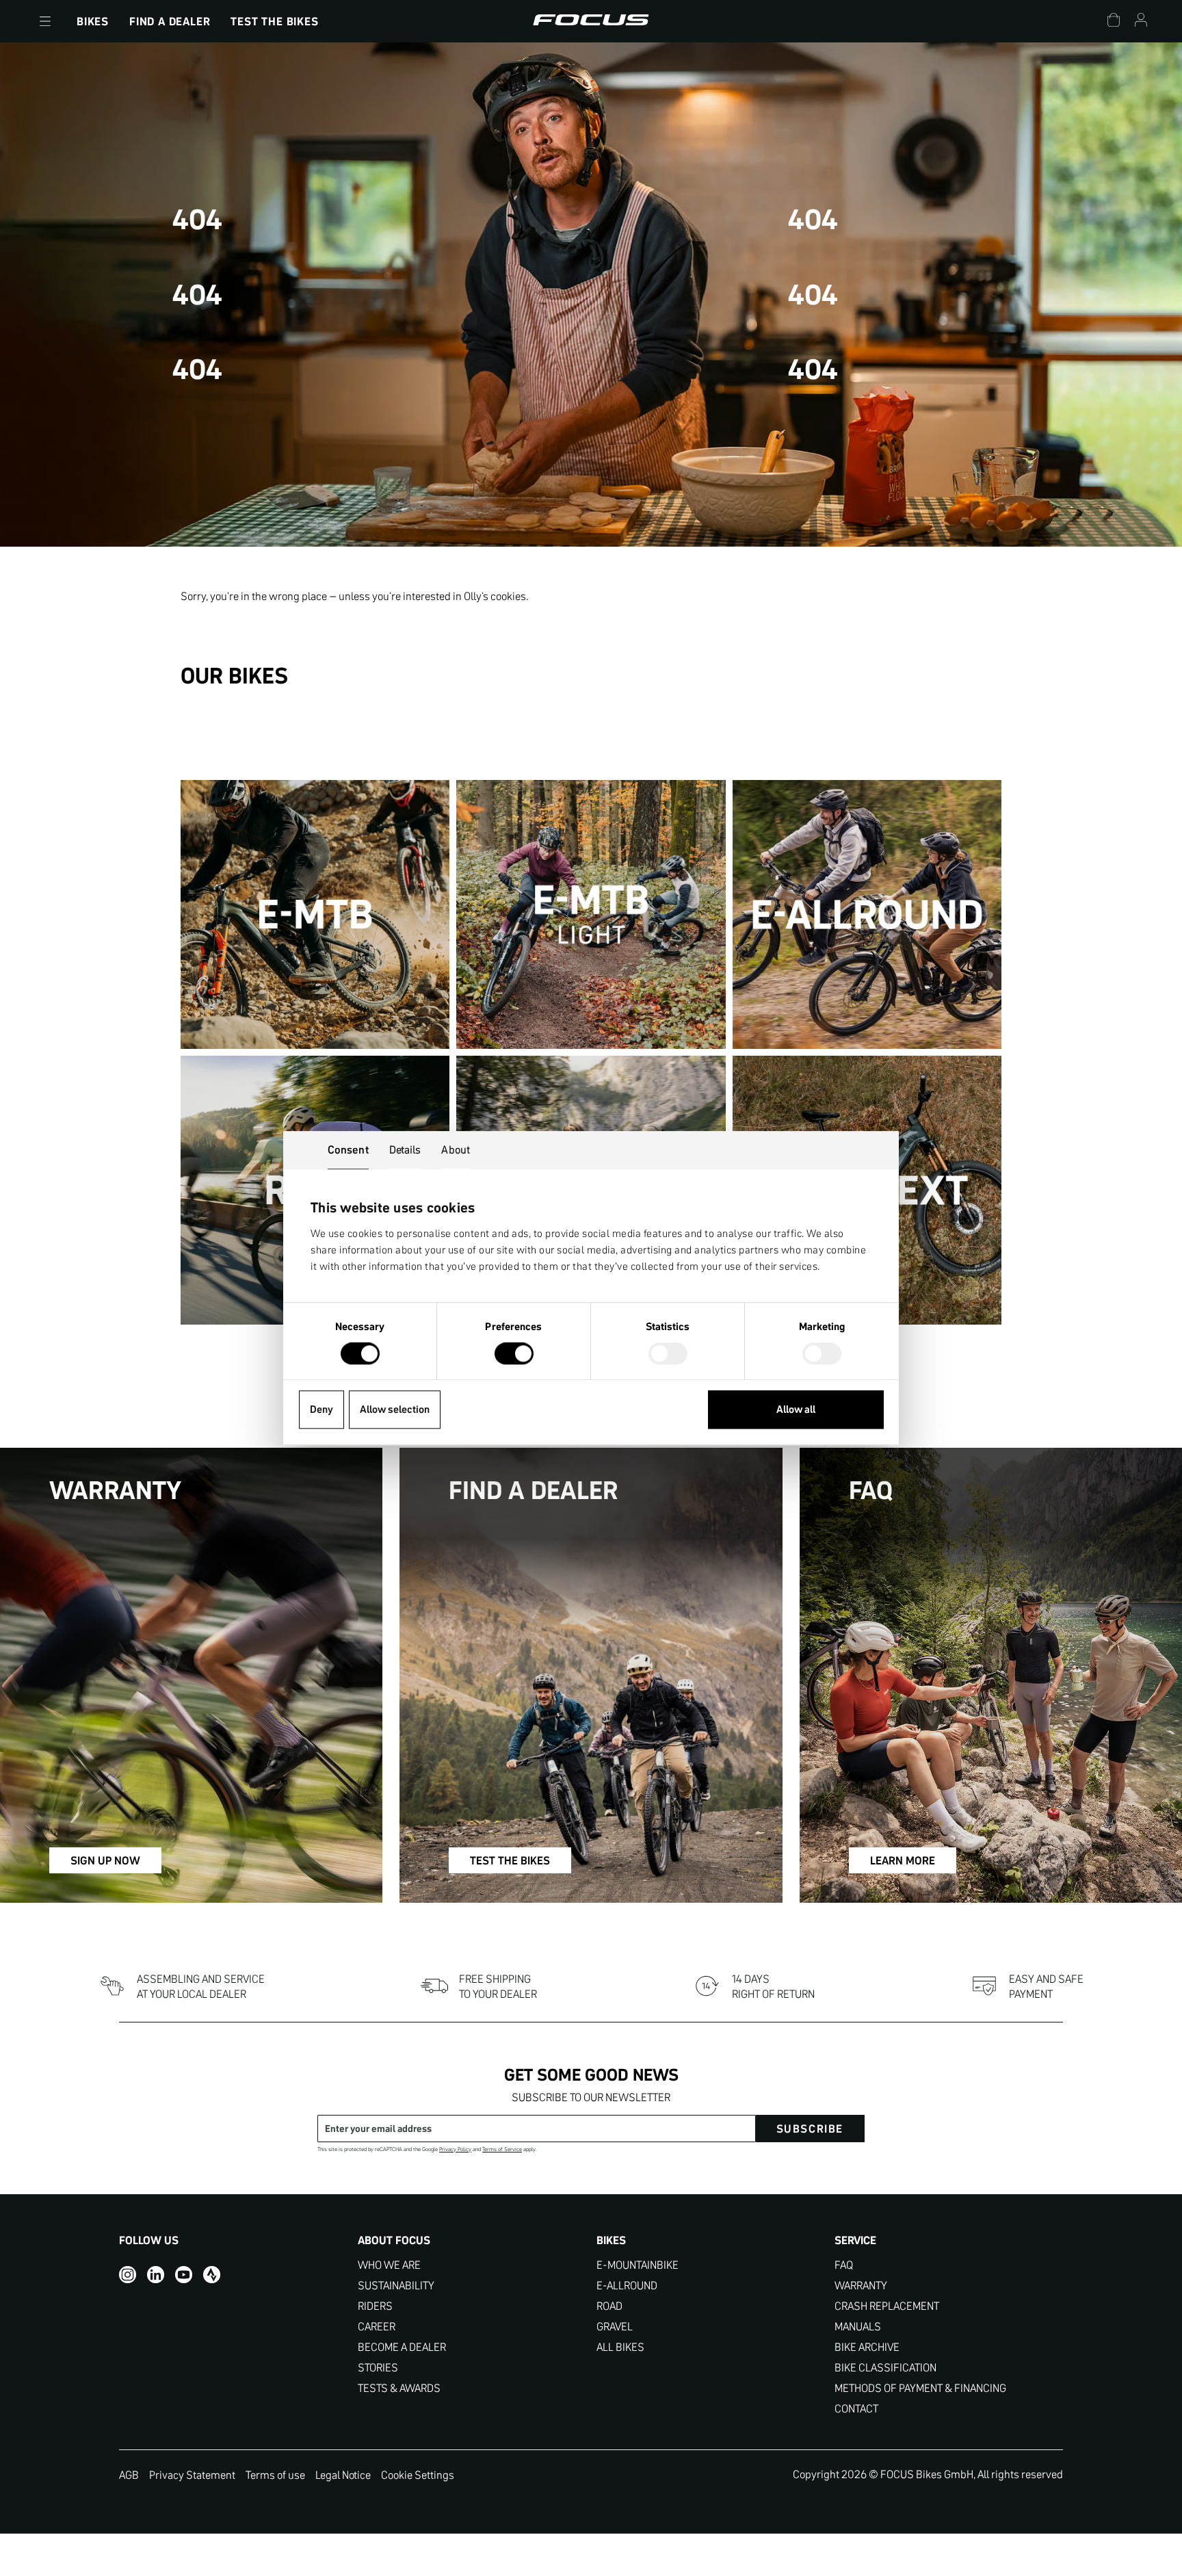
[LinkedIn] (156, 2275)
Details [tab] (405, 1149)
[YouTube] (184, 2275)
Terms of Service (502, 2149)
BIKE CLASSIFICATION (885, 2368)
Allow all (796, 1410)
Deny (321, 1410)
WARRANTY (861, 2286)
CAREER (377, 2327)
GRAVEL (615, 2327)
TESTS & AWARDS (399, 2388)
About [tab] (456, 1149)
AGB (129, 2475)
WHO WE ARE (389, 2265)
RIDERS (375, 2306)
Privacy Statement (192, 2475)
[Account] (1141, 22)
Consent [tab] (348, 1149)
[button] (45, 21)
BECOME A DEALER (402, 2347)
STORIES (378, 2368)
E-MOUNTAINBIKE (638, 2265)
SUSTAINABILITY (396, 2286)
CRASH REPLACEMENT (887, 2306)
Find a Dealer (170, 21)
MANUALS (858, 2327)
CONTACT (856, 2409)
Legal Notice (343, 2475)
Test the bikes (274, 21)
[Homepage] (591, 21)
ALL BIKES (620, 2347)
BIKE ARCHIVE (867, 2347)
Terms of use (275, 2475)
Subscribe (810, 2129)
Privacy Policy (455, 2149)
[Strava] (212, 2275)
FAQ (844, 2265)
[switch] (514, 1355)
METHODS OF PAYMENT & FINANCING (920, 2388)
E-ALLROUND (627, 2286)
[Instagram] (128, 2275)
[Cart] (1114, 22)
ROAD (609, 2306)
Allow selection (395, 1410)
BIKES (93, 21)
